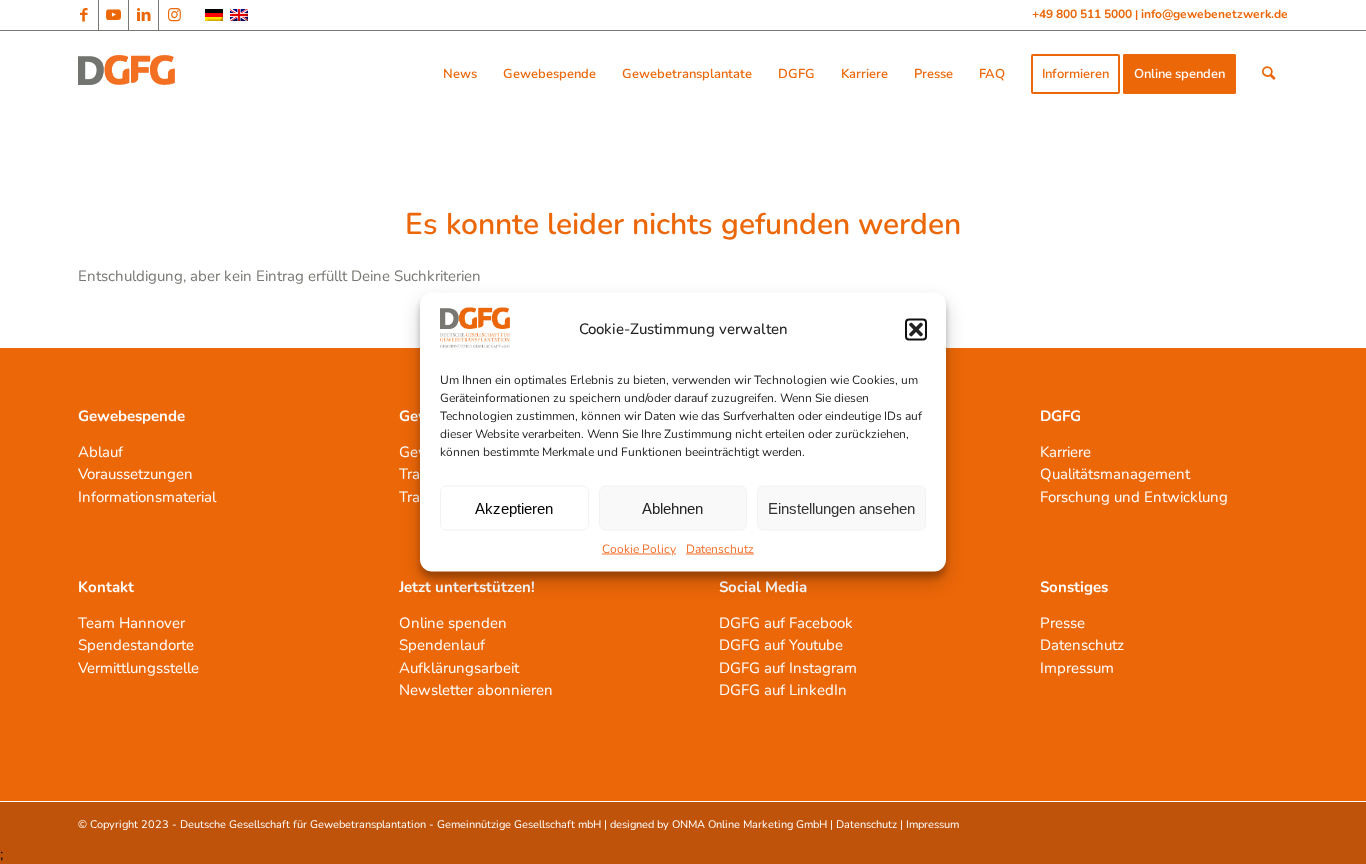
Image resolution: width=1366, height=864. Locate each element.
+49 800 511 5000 (1083, 14)
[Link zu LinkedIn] (143, 15)
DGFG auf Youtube (781, 645)
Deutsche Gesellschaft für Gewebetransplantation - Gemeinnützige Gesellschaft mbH (390, 824)
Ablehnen (672, 507)
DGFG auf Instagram (788, 668)
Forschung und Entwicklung (1134, 497)
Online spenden (453, 623)
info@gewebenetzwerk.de (1214, 14)
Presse (1062, 623)
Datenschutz (720, 549)
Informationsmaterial (147, 497)
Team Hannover (131, 623)
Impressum (1077, 668)
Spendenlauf (442, 645)
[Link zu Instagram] (174, 15)
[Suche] (1268, 74)
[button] (916, 329)
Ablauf (100, 452)
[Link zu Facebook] (83, 15)
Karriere (1065, 452)
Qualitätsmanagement (1115, 474)
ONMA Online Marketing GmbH (749, 824)
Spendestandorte (136, 645)
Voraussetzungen (135, 474)
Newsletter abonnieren (476, 690)
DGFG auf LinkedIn (783, 690)
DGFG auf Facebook (786, 623)
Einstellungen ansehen (841, 507)
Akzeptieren (514, 507)
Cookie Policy (639, 549)
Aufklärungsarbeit (459, 668)
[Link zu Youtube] (113, 15)
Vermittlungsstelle (138, 668)
